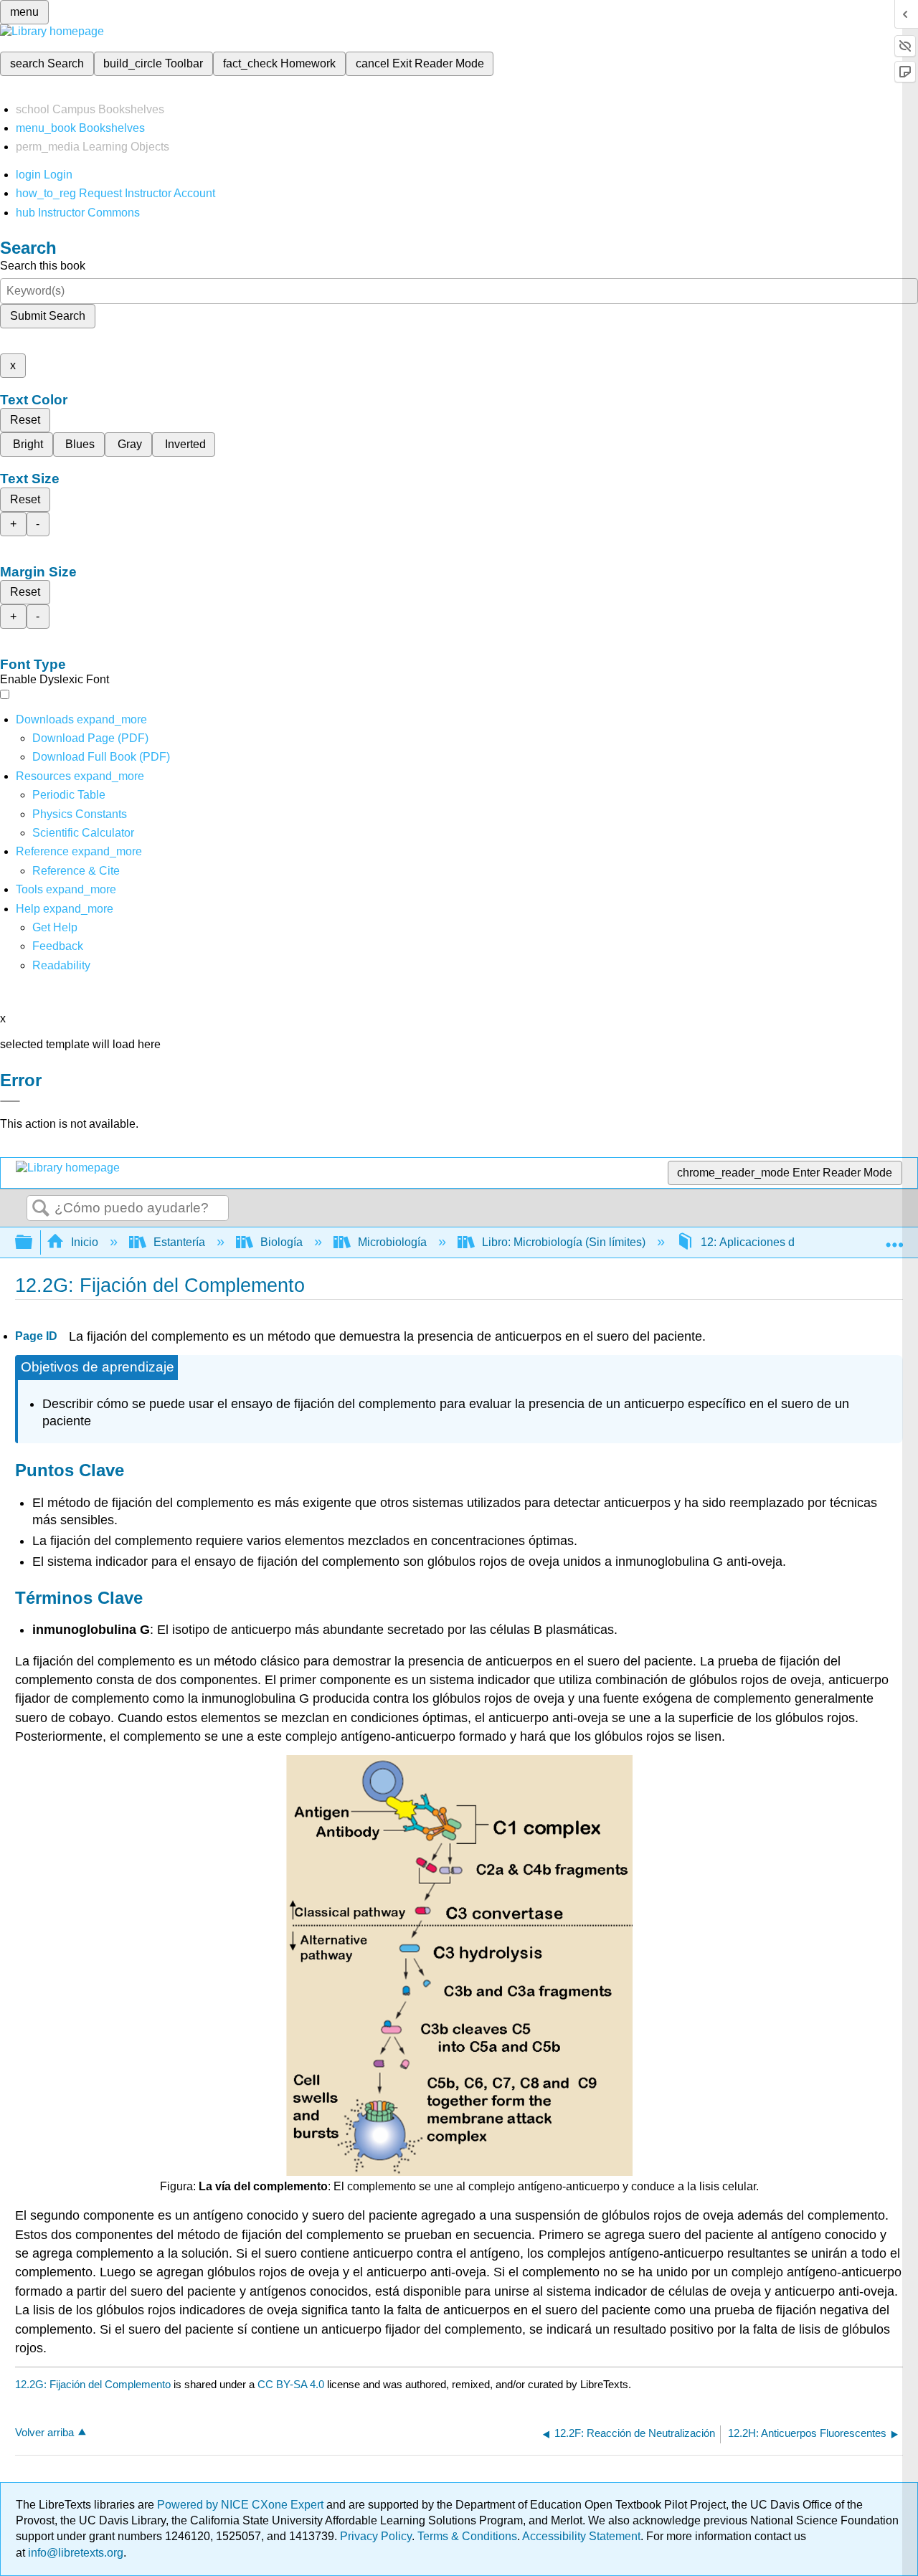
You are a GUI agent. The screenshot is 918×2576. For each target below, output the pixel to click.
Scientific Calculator (83, 833)
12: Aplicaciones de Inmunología (784, 1242)
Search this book (43, 266)
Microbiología (392, 1242)
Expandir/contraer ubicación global (894, 1238)
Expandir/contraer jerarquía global (33, 1243)
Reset (25, 420)
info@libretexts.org (74, 2553)
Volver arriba (44, 2432)
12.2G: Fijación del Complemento (93, 2384)
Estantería (179, 1242)
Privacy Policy (376, 2536)
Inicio (85, 1242)
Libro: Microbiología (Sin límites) (564, 1242)
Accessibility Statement (581, 2536)
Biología (281, 1242)
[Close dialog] (10, 1101)
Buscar (41, 1209)
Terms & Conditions (467, 2536)
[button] (58, 946)
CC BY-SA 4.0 (291, 2384)
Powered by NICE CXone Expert (242, 2505)
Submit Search (48, 316)
